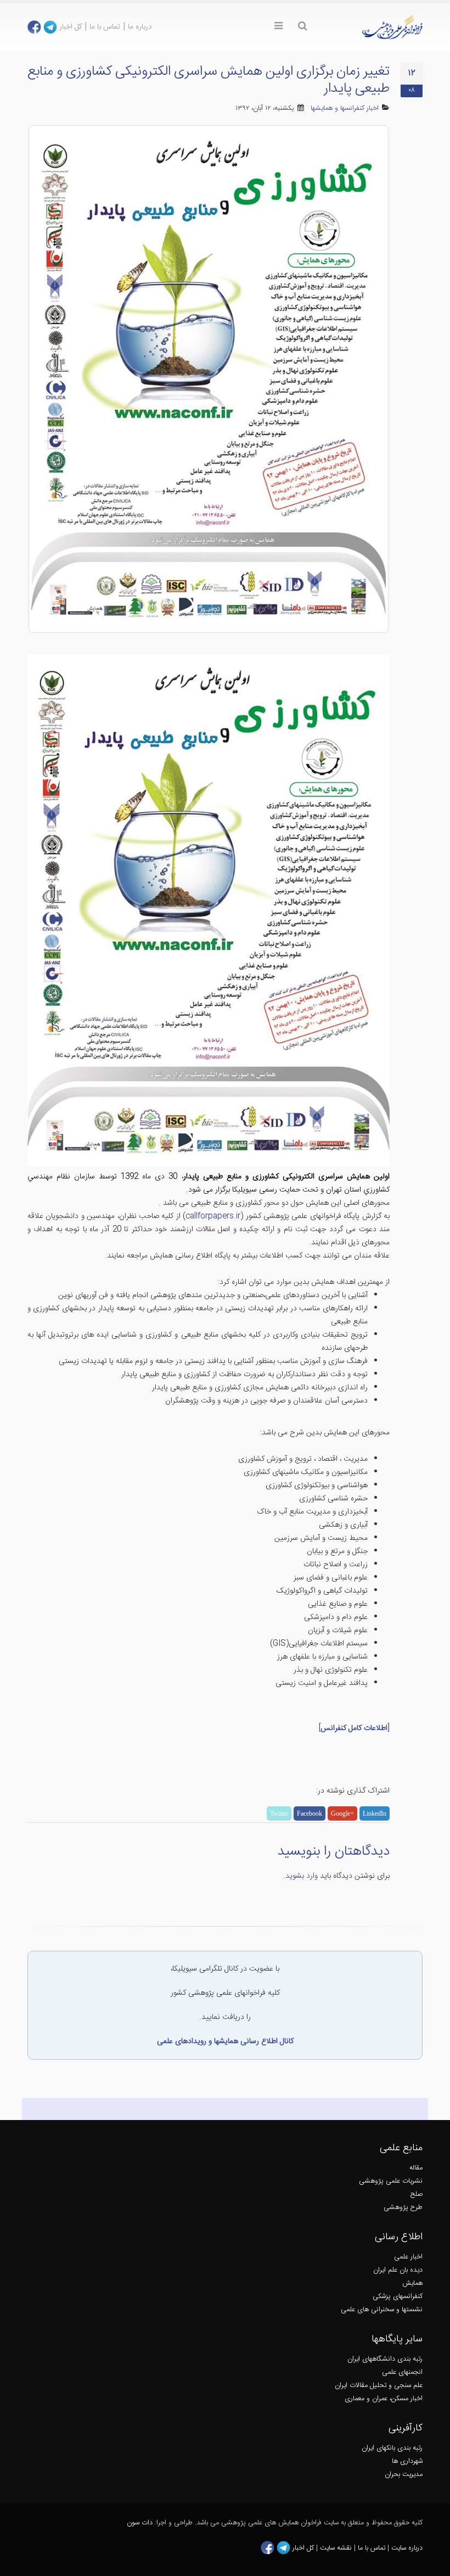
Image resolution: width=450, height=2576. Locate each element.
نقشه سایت (337, 2548)
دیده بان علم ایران (398, 2270)
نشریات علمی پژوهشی (391, 2181)
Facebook (310, 1813)
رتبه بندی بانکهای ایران (392, 2448)
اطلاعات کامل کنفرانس (354, 1728)
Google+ (342, 1813)
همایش (412, 2283)
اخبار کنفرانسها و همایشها (345, 109)
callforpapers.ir (213, 1216)
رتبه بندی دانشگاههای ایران (385, 2359)
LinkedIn (375, 1813)
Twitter (279, 1813)
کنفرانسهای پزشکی (398, 2297)
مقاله (416, 2168)
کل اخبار (71, 27)
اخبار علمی (408, 2257)
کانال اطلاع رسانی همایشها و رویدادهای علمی (225, 2041)
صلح (417, 2194)
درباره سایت (407, 2548)
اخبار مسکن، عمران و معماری (384, 2399)
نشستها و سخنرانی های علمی (382, 2310)
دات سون (140, 2523)
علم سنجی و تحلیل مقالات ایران (379, 2386)
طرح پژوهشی (403, 2208)
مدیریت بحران (404, 2475)
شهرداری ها (407, 2461)
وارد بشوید (302, 1876)
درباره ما (140, 27)
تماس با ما (105, 27)
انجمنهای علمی (402, 2372)
